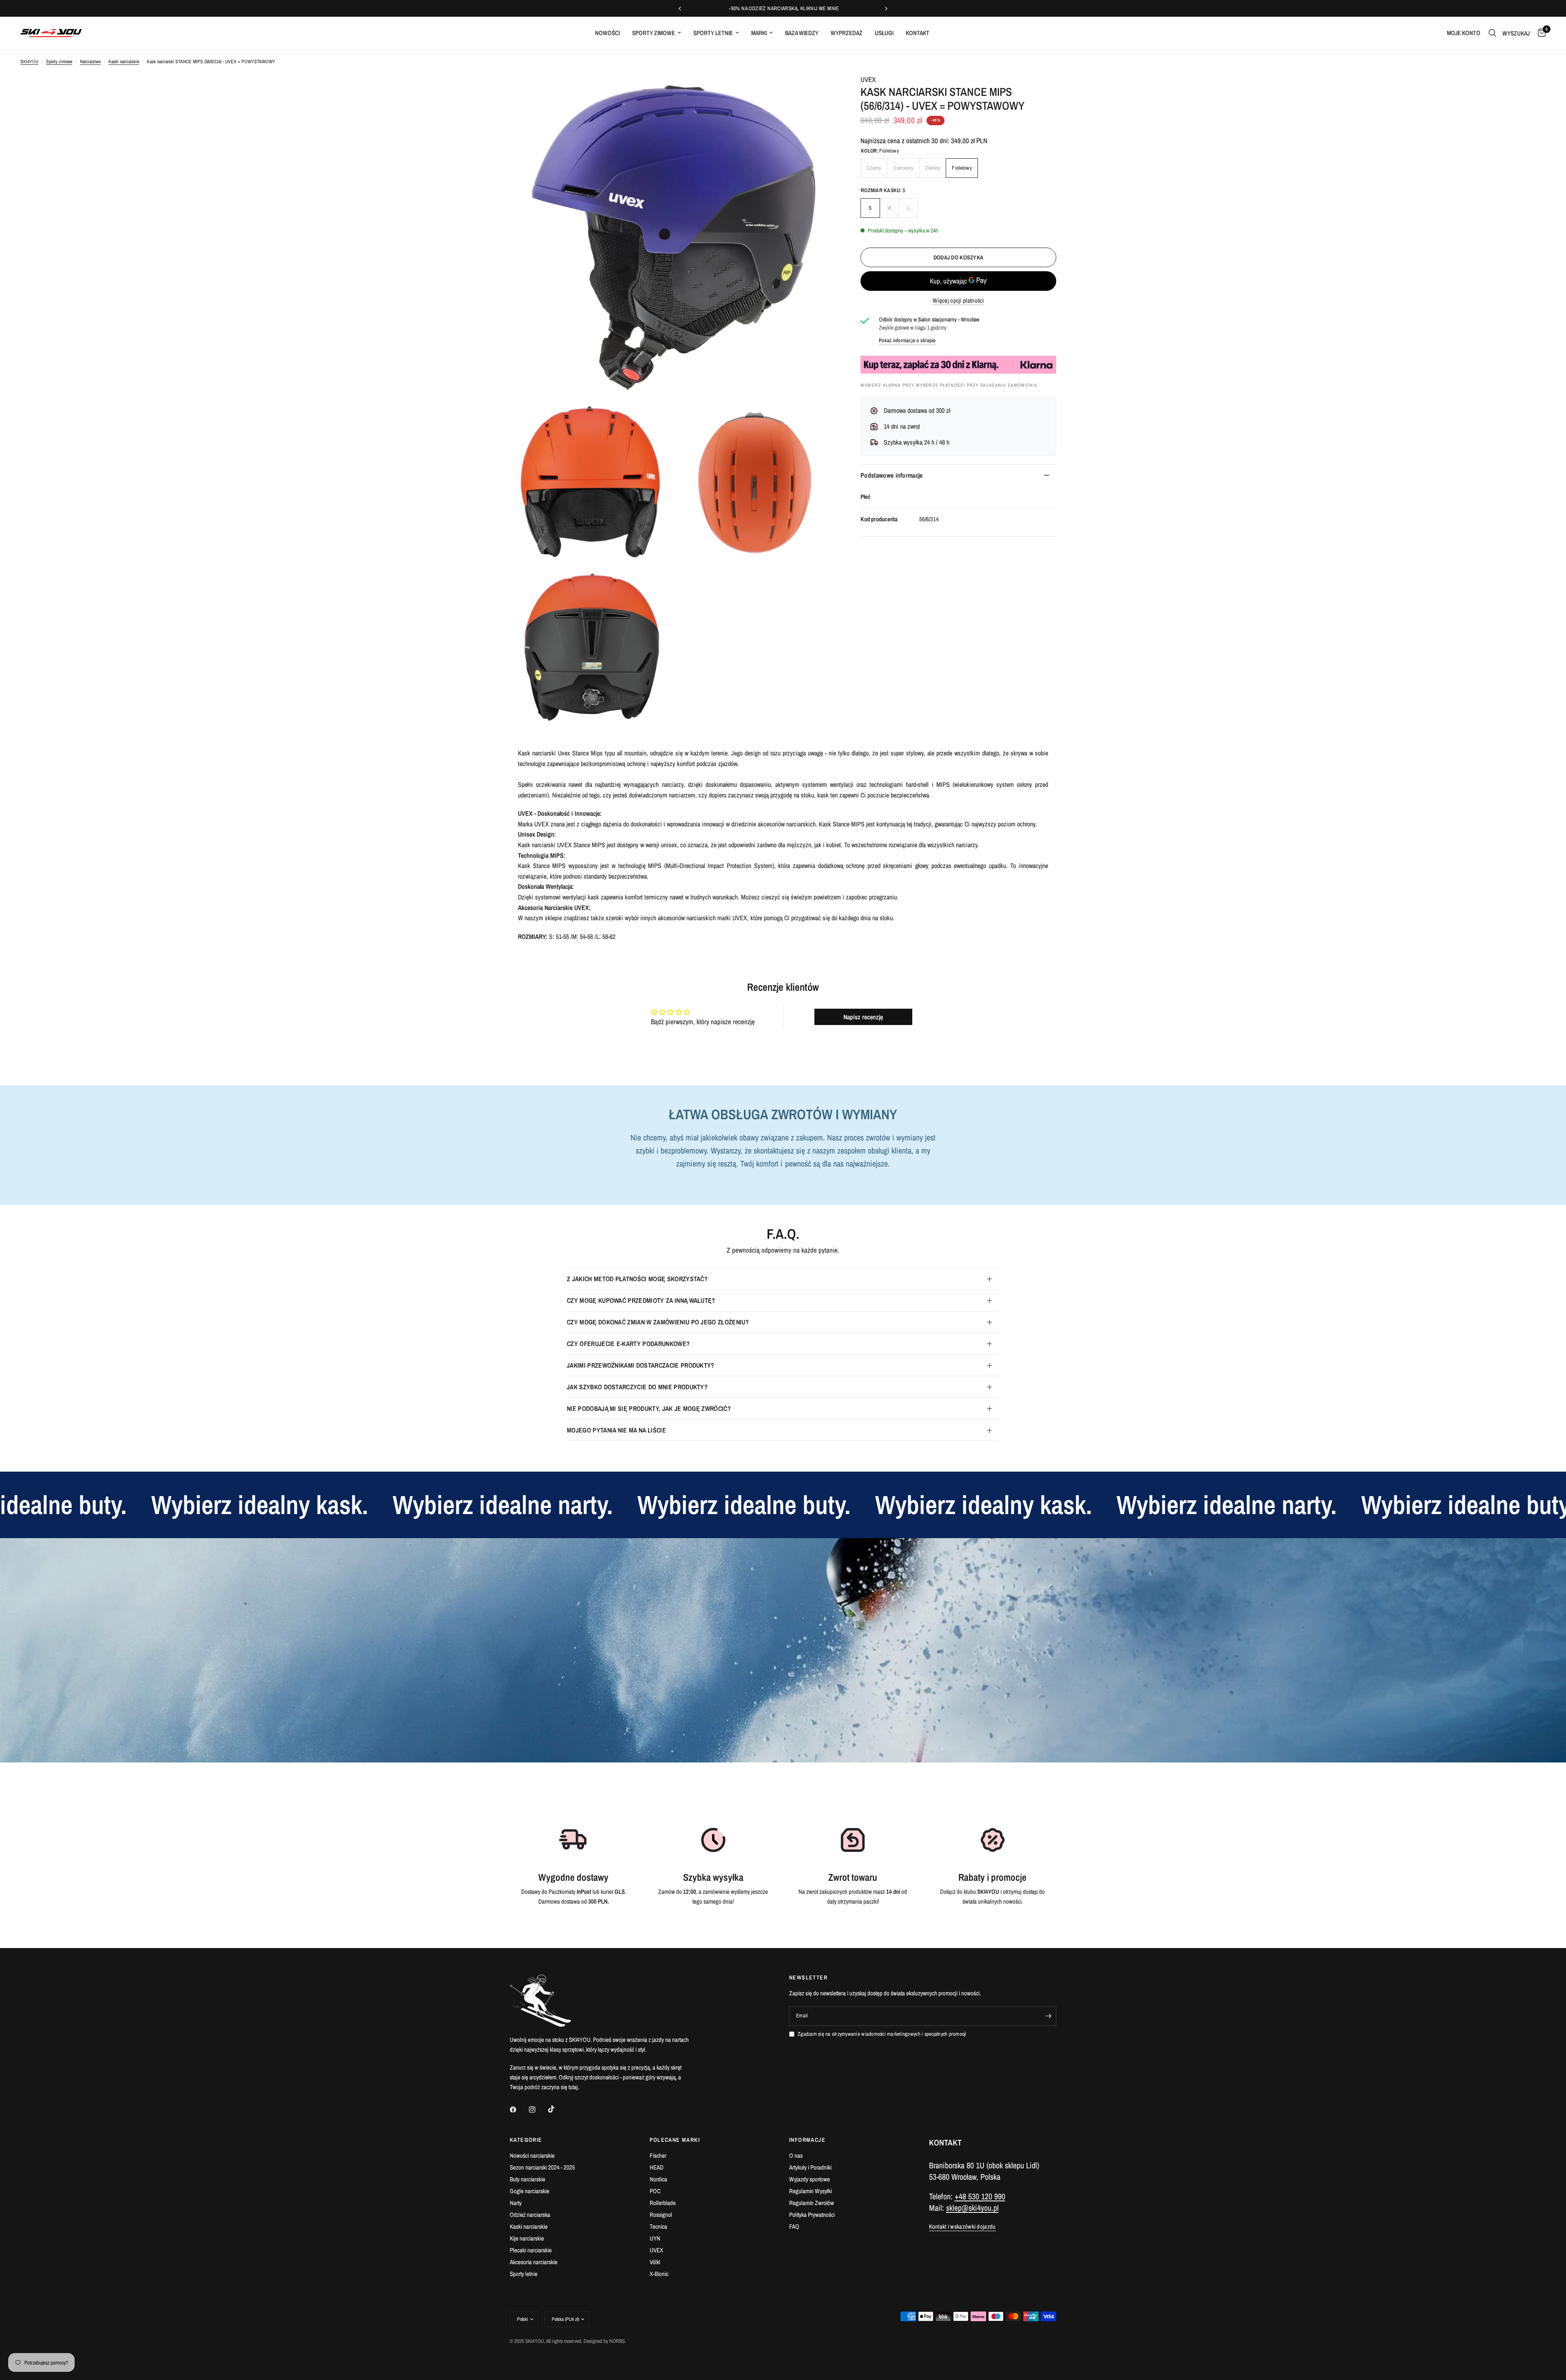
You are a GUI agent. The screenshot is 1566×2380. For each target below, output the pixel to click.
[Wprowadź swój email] (1048, 2016)
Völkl (655, 2262)
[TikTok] (557, 2109)
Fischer (658, 2155)
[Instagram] (538, 2110)
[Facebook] (519, 2110)
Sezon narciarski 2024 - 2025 (542, 2167)
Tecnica (658, 2226)
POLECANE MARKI (675, 2140)
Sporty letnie (713, 33)
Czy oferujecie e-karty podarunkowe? (628, 1344)
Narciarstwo (90, 62)
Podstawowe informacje (892, 475)
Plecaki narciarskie (531, 2250)
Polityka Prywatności (812, 2215)
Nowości (607, 33)
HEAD (657, 2167)
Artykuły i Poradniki (810, 2167)
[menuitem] (607, 33)
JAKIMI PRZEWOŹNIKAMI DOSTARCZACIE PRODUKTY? (641, 1365)
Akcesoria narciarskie (534, 2262)
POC (655, 2191)
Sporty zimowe (654, 33)
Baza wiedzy (802, 33)
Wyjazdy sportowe (810, 2179)
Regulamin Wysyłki (811, 2191)
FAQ (794, 2226)
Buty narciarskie (528, 2179)
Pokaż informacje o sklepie (907, 340)
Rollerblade (663, 2203)
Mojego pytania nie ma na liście (616, 1430)
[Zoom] (819, 91)
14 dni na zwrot (902, 426)
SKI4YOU (29, 62)
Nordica (658, 2179)
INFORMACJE (807, 2140)
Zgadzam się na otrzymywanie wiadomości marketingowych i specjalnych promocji (882, 2034)
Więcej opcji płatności (958, 300)
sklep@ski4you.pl (972, 2208)
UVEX (868, 79)
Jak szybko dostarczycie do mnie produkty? (637, 1387)
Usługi (884, 33)
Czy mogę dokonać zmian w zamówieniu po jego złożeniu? (658, 1322)
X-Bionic (659, 2274)
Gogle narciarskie (530, 2191)
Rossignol (661, 2215)
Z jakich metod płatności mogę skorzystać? (637, 1279)
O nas (796, 2155)
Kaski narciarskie (124, 62)
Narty (516, 2203)
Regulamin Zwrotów (812, 2203)
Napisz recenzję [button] (863, 1017)
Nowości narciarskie (532, 2155)
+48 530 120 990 (980, 2196)
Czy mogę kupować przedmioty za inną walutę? (641, 1300)
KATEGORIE (526, 2140)
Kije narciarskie (527, 2238)
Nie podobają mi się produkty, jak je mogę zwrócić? (649, 1408)
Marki (759, 33)
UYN (655, 2238)
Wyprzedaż (847, 33)
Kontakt (918, 33)
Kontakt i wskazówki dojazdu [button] (962, 2226)
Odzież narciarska (530, 2215)
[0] (1540, 33)
